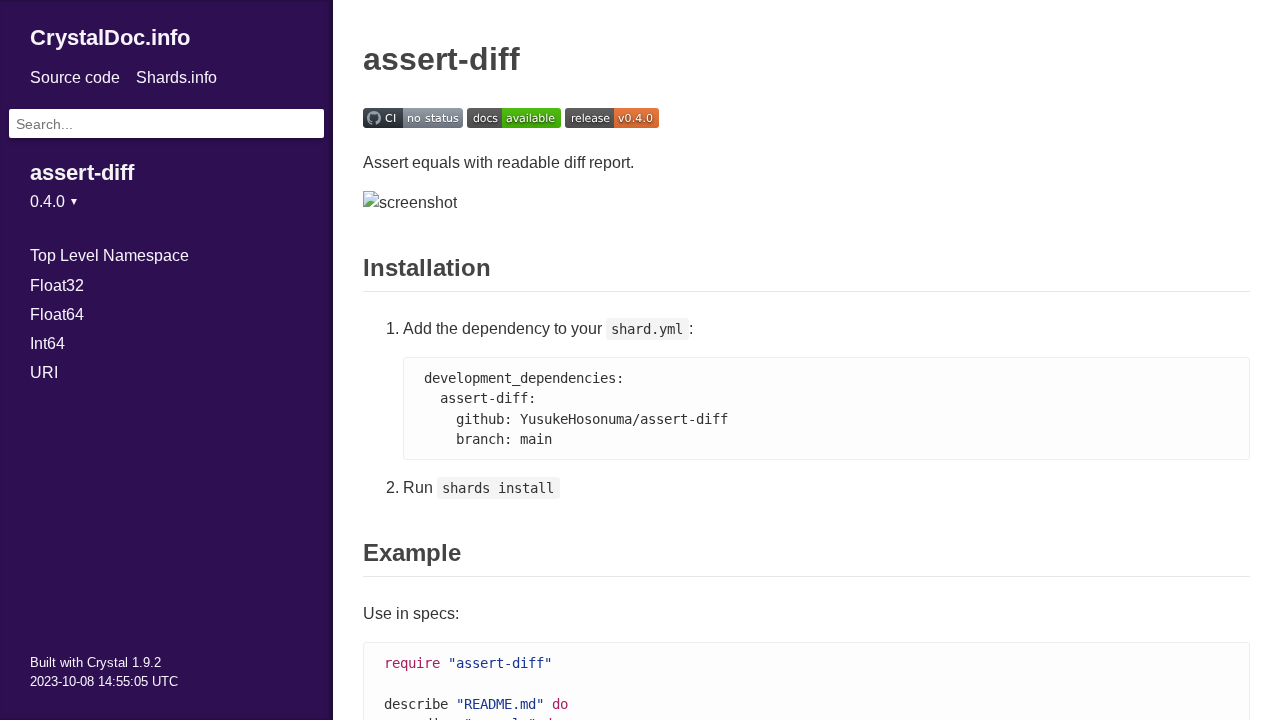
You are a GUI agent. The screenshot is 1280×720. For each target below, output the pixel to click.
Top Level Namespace (109, 255)
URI (44, 372)
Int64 (47, 343)
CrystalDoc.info (110, 37)
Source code (75, 77)
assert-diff (82, 172)
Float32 (57, 285)
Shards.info (176, 77)
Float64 (57, 314)
